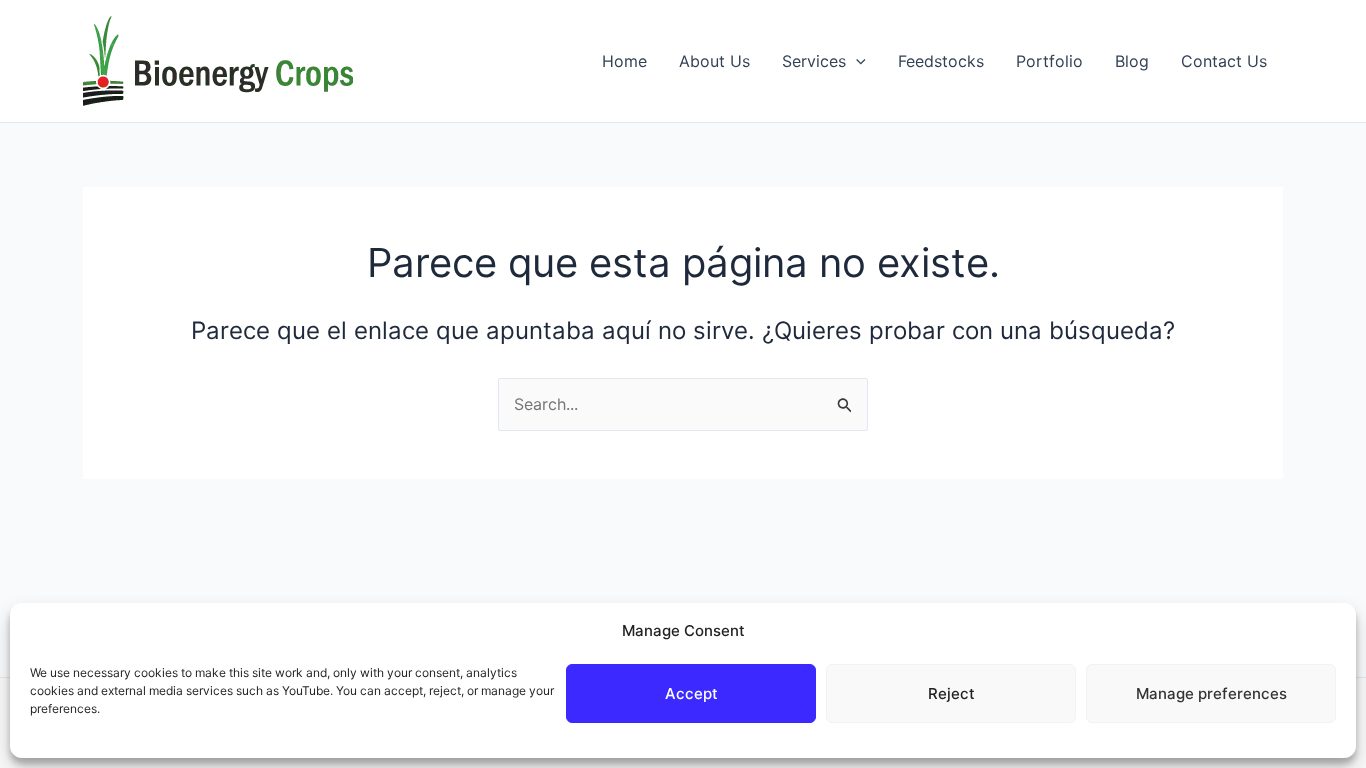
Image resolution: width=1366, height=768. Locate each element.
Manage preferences (1211, 693)
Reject (951, 693)
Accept (691, 693)
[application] (856, 61)
